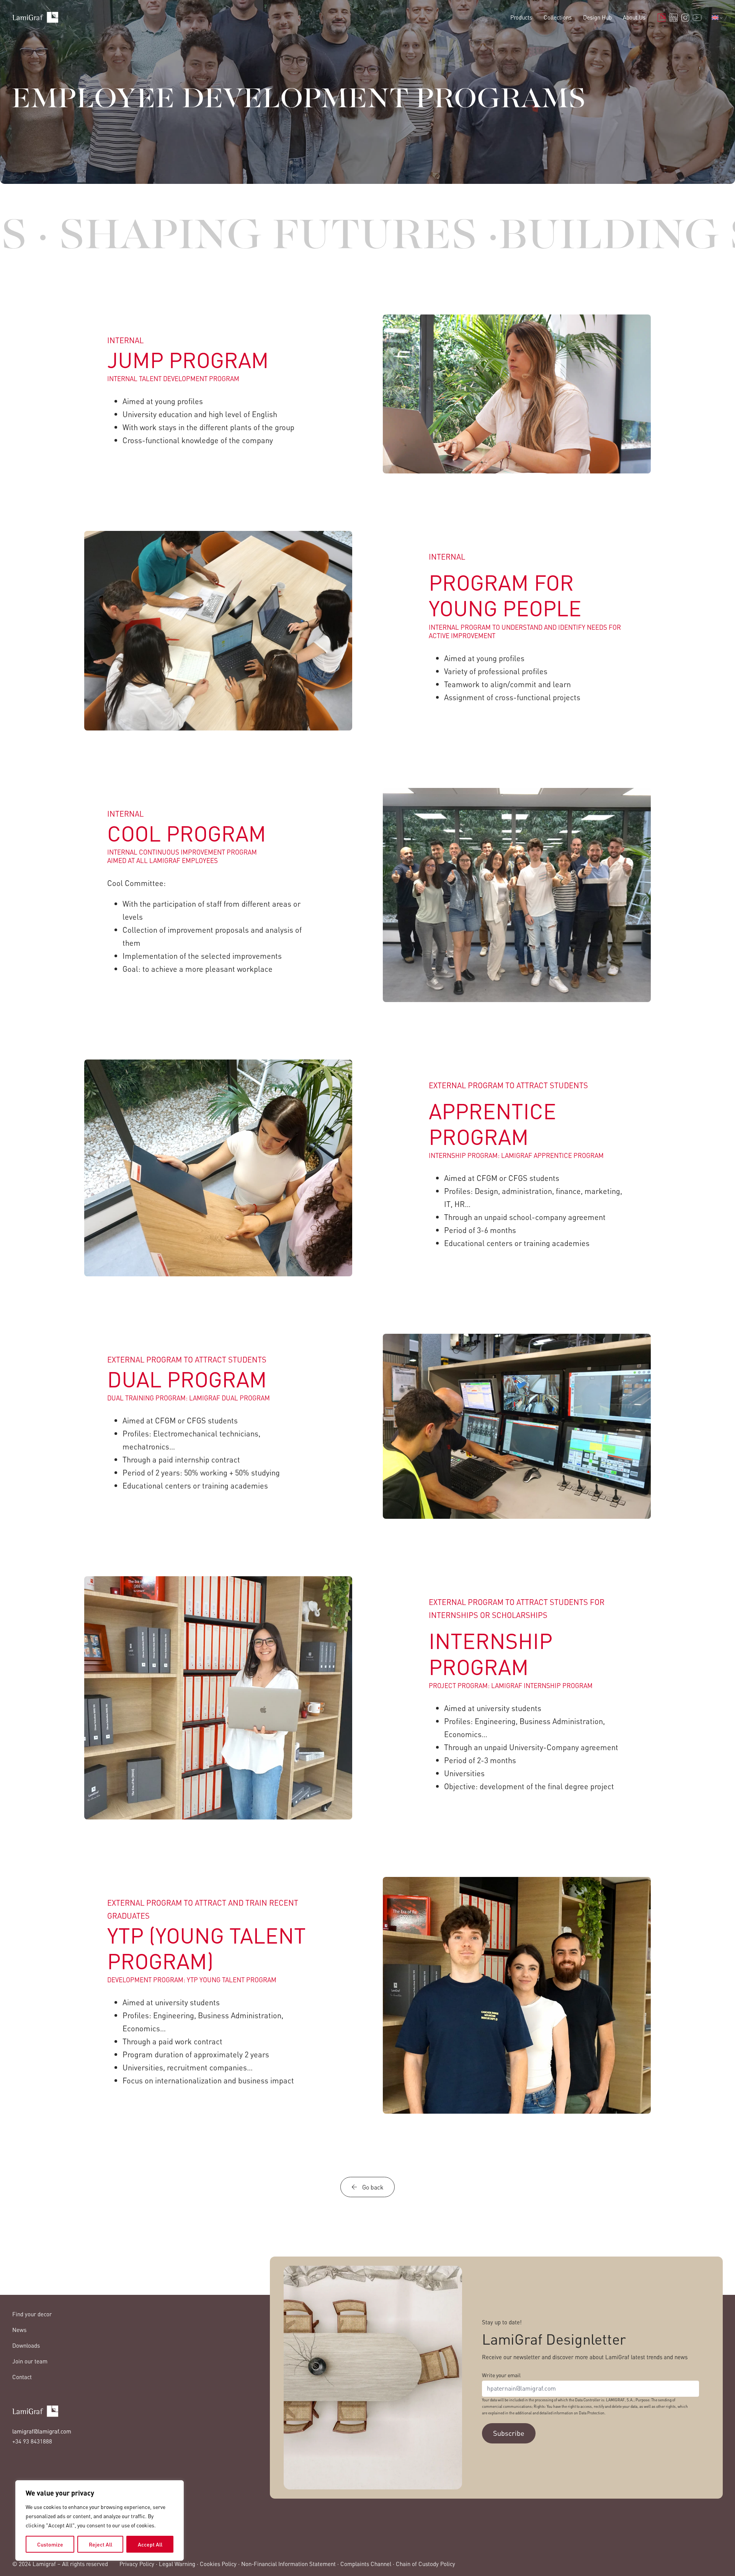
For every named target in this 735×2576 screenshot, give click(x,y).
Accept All (150, 2544)
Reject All (100, 2544)
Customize (50, 2544)
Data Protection (592, 2413)
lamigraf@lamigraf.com (42, 2431)
